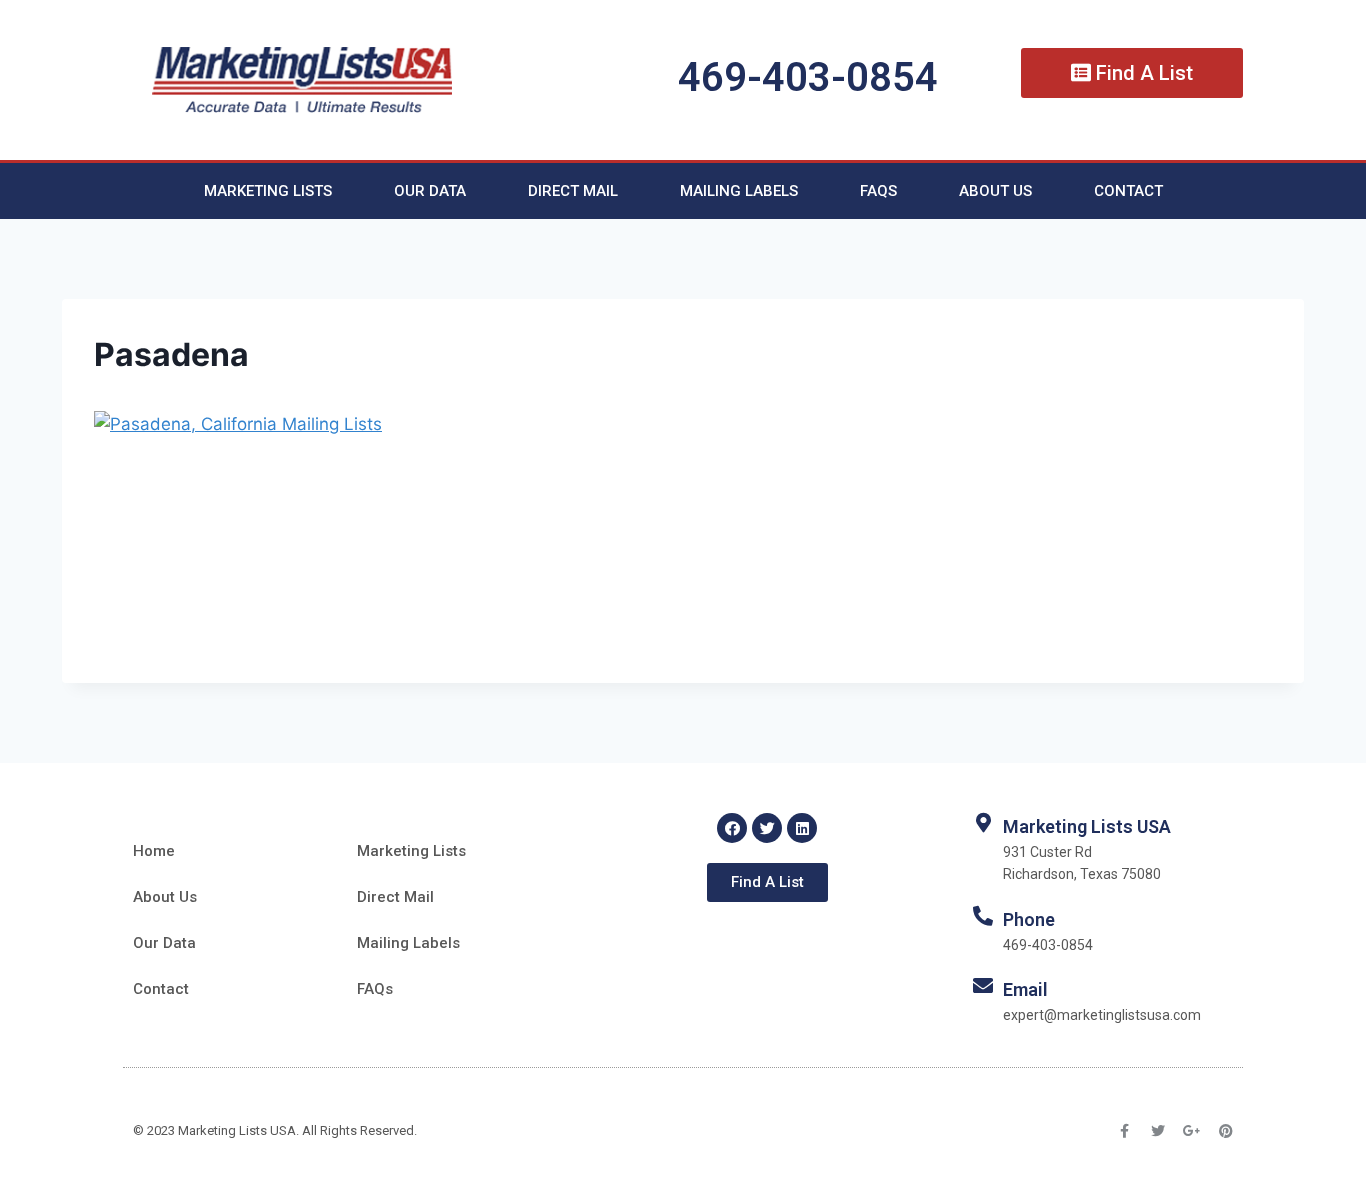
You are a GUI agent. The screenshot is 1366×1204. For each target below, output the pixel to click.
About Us (995, 191)
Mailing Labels (739, 191)
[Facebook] (732, 828)
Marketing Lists (268, 191)
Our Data (430, 191)
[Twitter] (767, 828)
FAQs (878, 191)
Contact (1128, 191)
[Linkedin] (802, 828)
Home (154, 851)
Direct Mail (573, 191)
